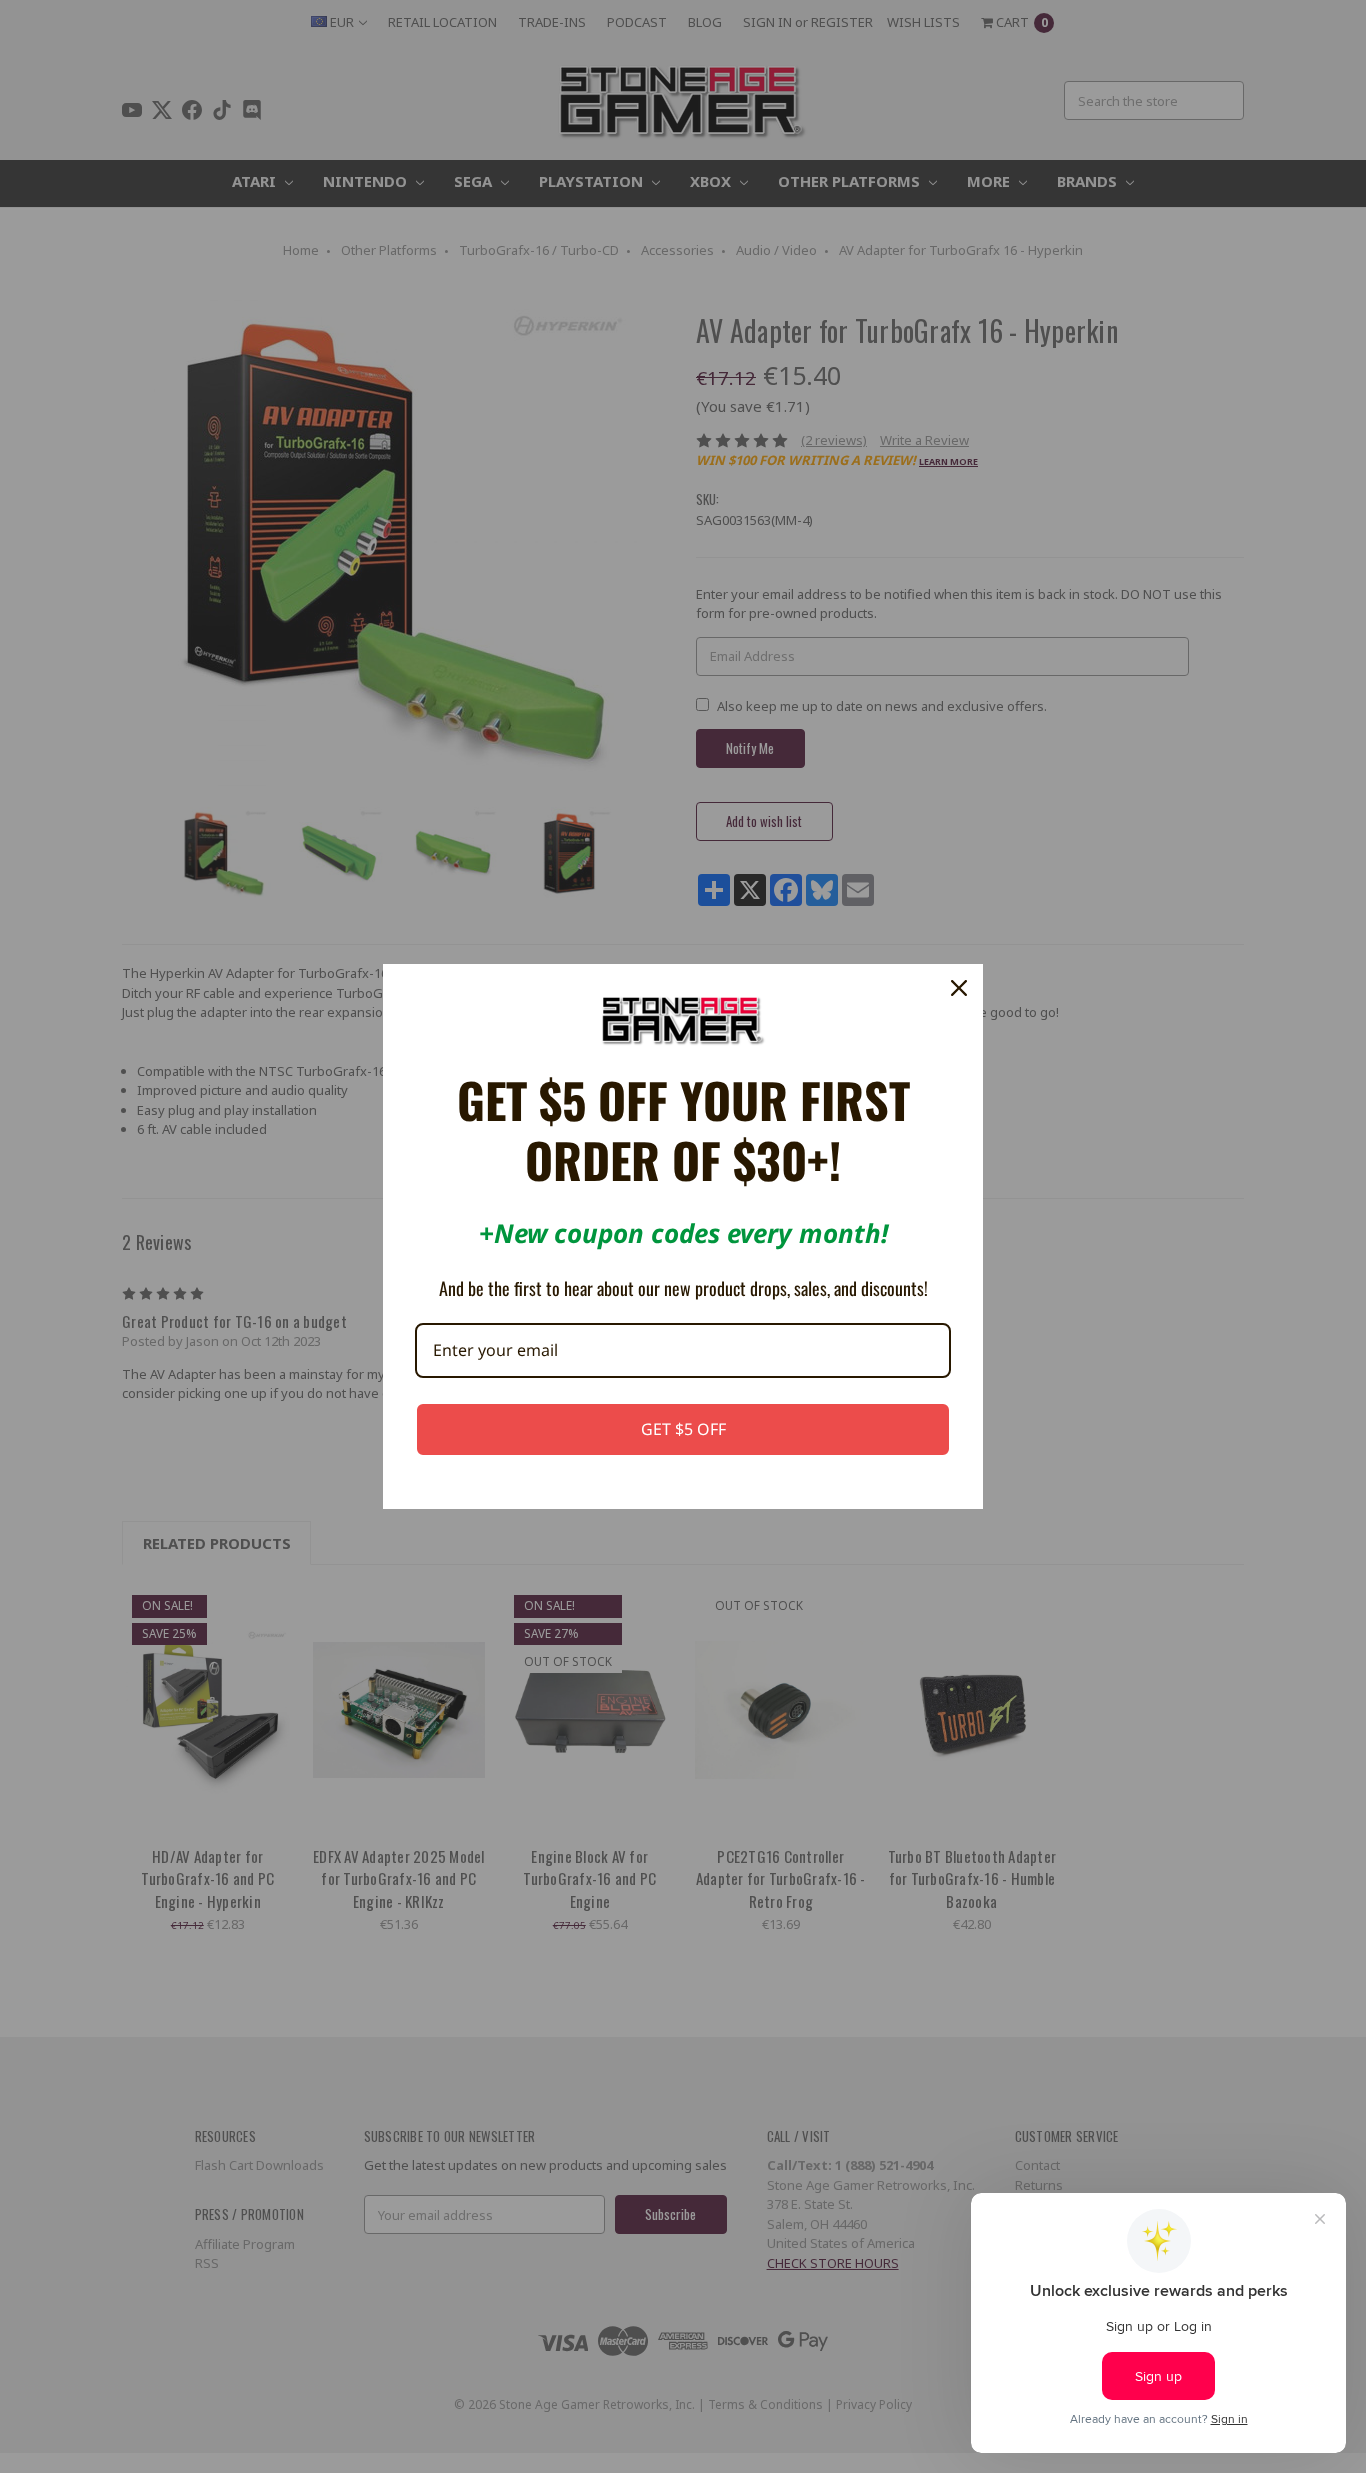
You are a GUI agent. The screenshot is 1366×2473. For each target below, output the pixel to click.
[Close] (959, 988)
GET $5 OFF (683, 1429)
